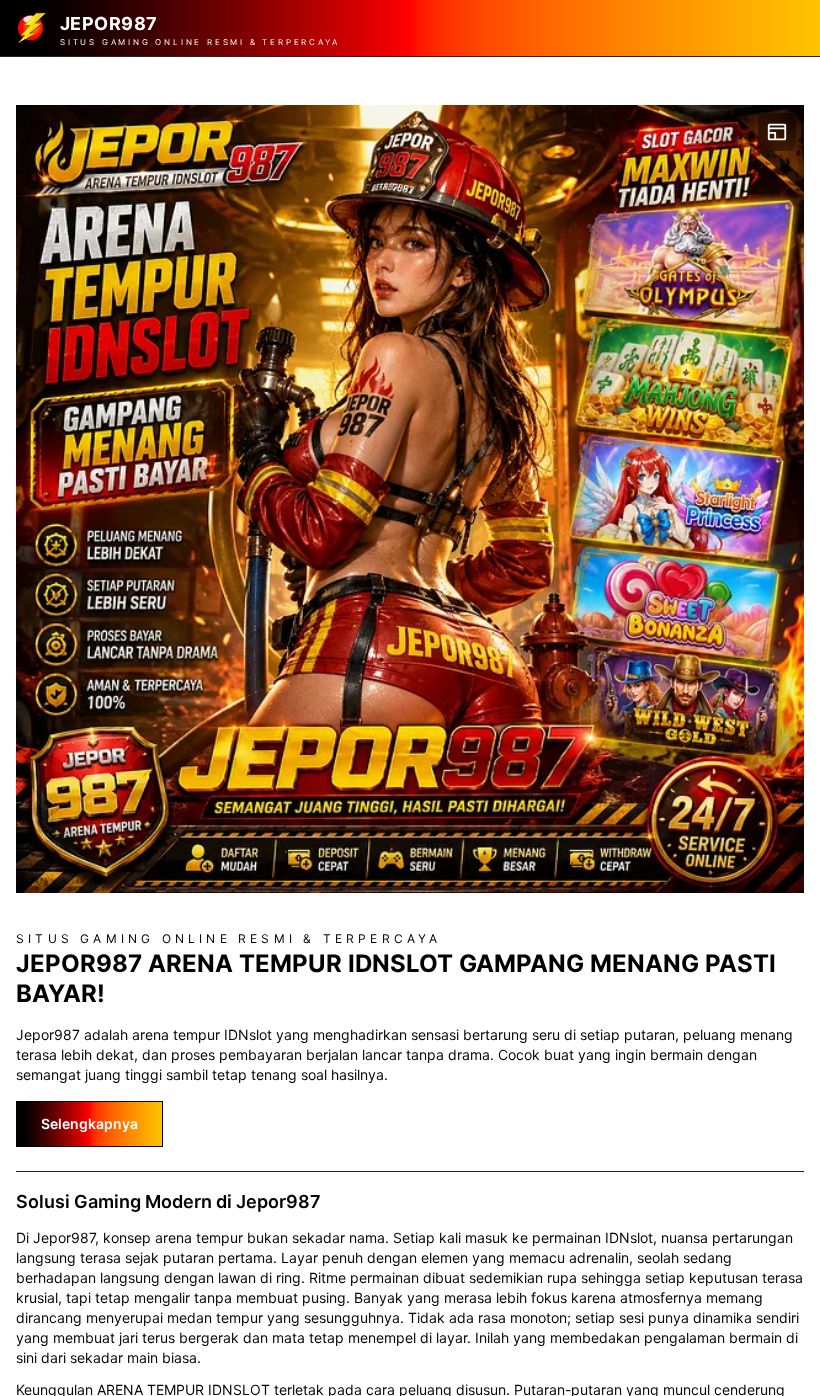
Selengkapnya (89, 1123)
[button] (410, 499)
